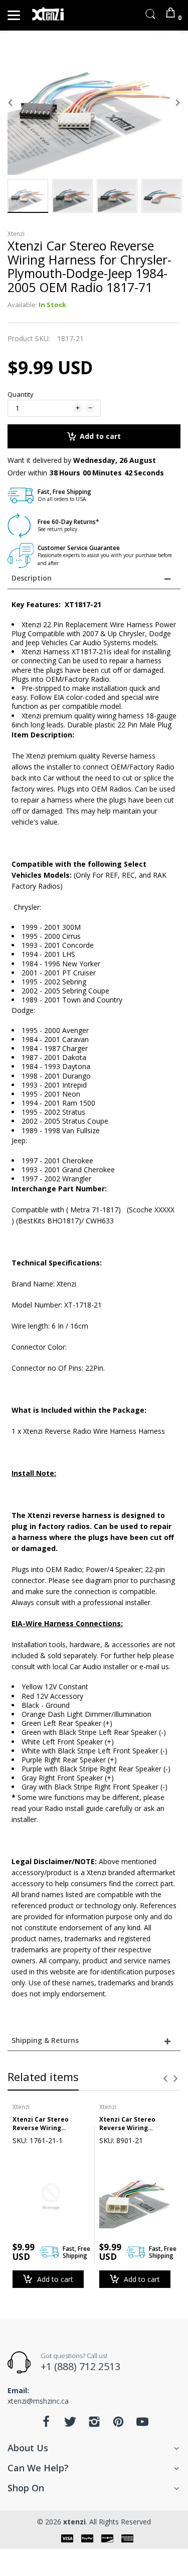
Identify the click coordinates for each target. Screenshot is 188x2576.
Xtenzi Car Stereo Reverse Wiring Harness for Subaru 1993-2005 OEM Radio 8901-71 (132, 2124)
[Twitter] (70, 2424)
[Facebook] (46, 2424)
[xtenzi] (49, 15)
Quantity (21, 394)
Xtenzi (16, 234)
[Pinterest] (118, 2424)
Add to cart (100, 436)
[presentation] (165, 2079)
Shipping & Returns (45, 2040)
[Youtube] (142, 2424)
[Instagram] (94, 2424)
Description (32, 578)
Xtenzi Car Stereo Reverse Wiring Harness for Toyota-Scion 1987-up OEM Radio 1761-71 (45, 2124)
